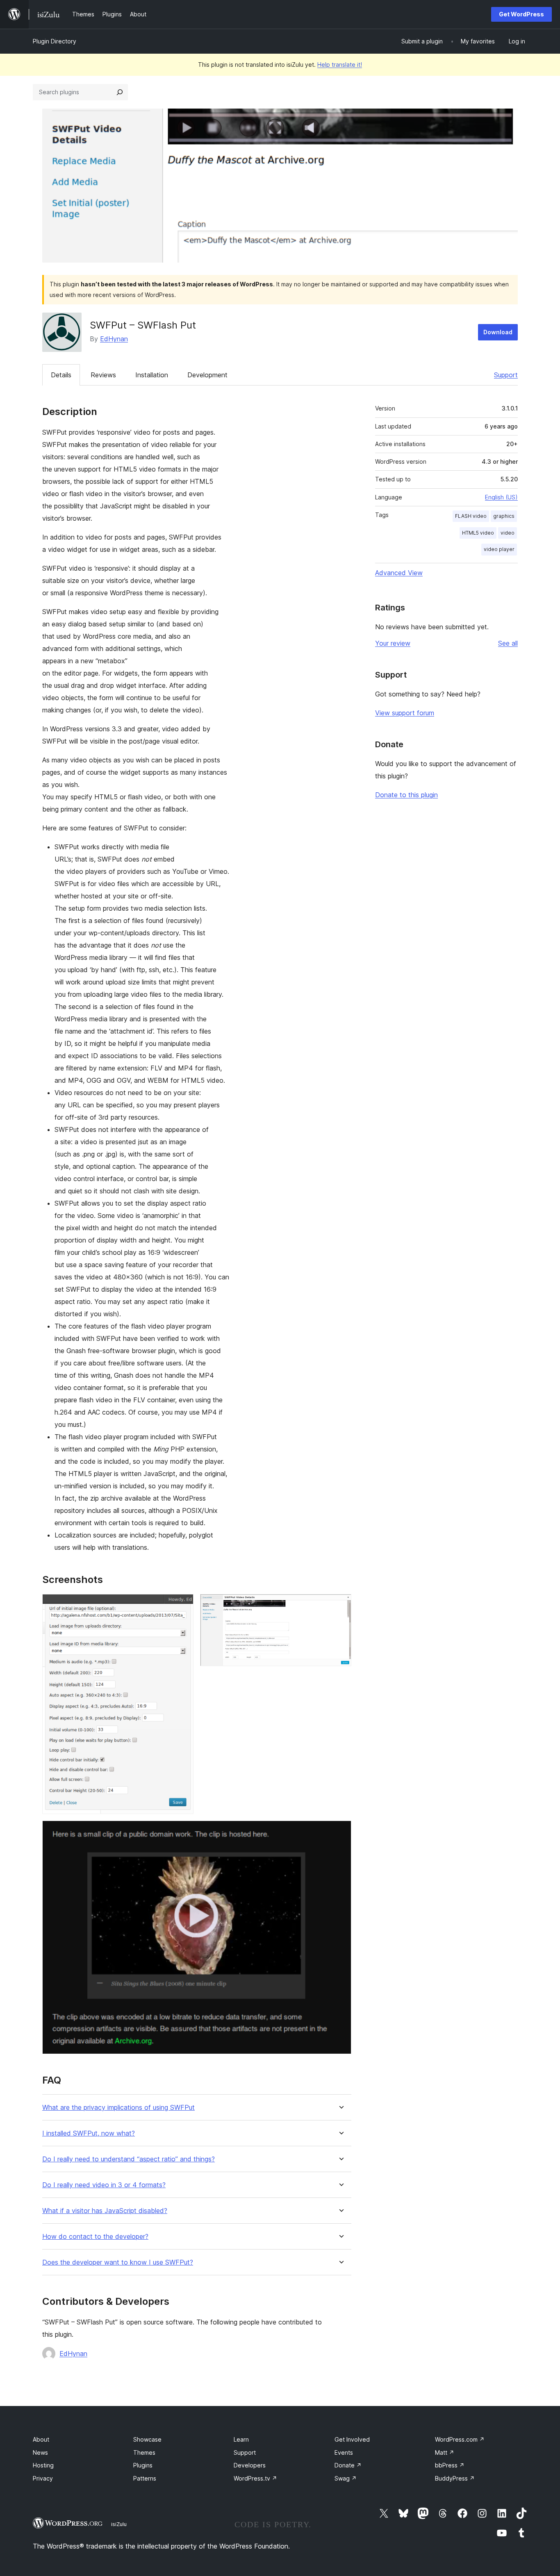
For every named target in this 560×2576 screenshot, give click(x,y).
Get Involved (352, 2439)
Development (207, 375)
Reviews (103, 375)
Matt (445, 2452)
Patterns (145, 2478)
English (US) (501, 497)
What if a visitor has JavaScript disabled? (105, 2211)
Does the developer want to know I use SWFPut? (118, 2262)
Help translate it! (340, 65)
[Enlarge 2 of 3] (340, 1605)
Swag (346, 2478)
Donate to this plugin (406, 795)
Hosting (43, 2465)
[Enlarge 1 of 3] (182, 1605)
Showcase (147, 2439)
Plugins (143, 2465)
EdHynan (114, 339)
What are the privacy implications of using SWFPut (118, 2108)
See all (508, 643)
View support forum (405, 713)
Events (344, 2452)
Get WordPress (521, 14)
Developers (250, 2465)
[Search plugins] (120, 92)
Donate (348, 2465)
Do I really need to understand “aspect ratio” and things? (129, 2159)
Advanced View (399, 573)
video (508, 533)
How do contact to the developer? (95, 2237)
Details (61, 375)
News (40, 2452)
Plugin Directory (55, 41)
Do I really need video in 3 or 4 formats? (104, 2185)
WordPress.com (460, 2439)
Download (498, 332)
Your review (393, 643)
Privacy (43, 2478)
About (41, 2439)
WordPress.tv (255, 2478)
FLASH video (471, 516)
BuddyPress (455, 2478)
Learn (241, 2439)
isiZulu (119, 2524)
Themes (144, 2452)
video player (499, 549)
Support (506, 375)
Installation (152, 375)
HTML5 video (478, 533)
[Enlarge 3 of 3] (340, 1832)
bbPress (450, 2465)
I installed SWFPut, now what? (89, 2133)
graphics (504, 516)
